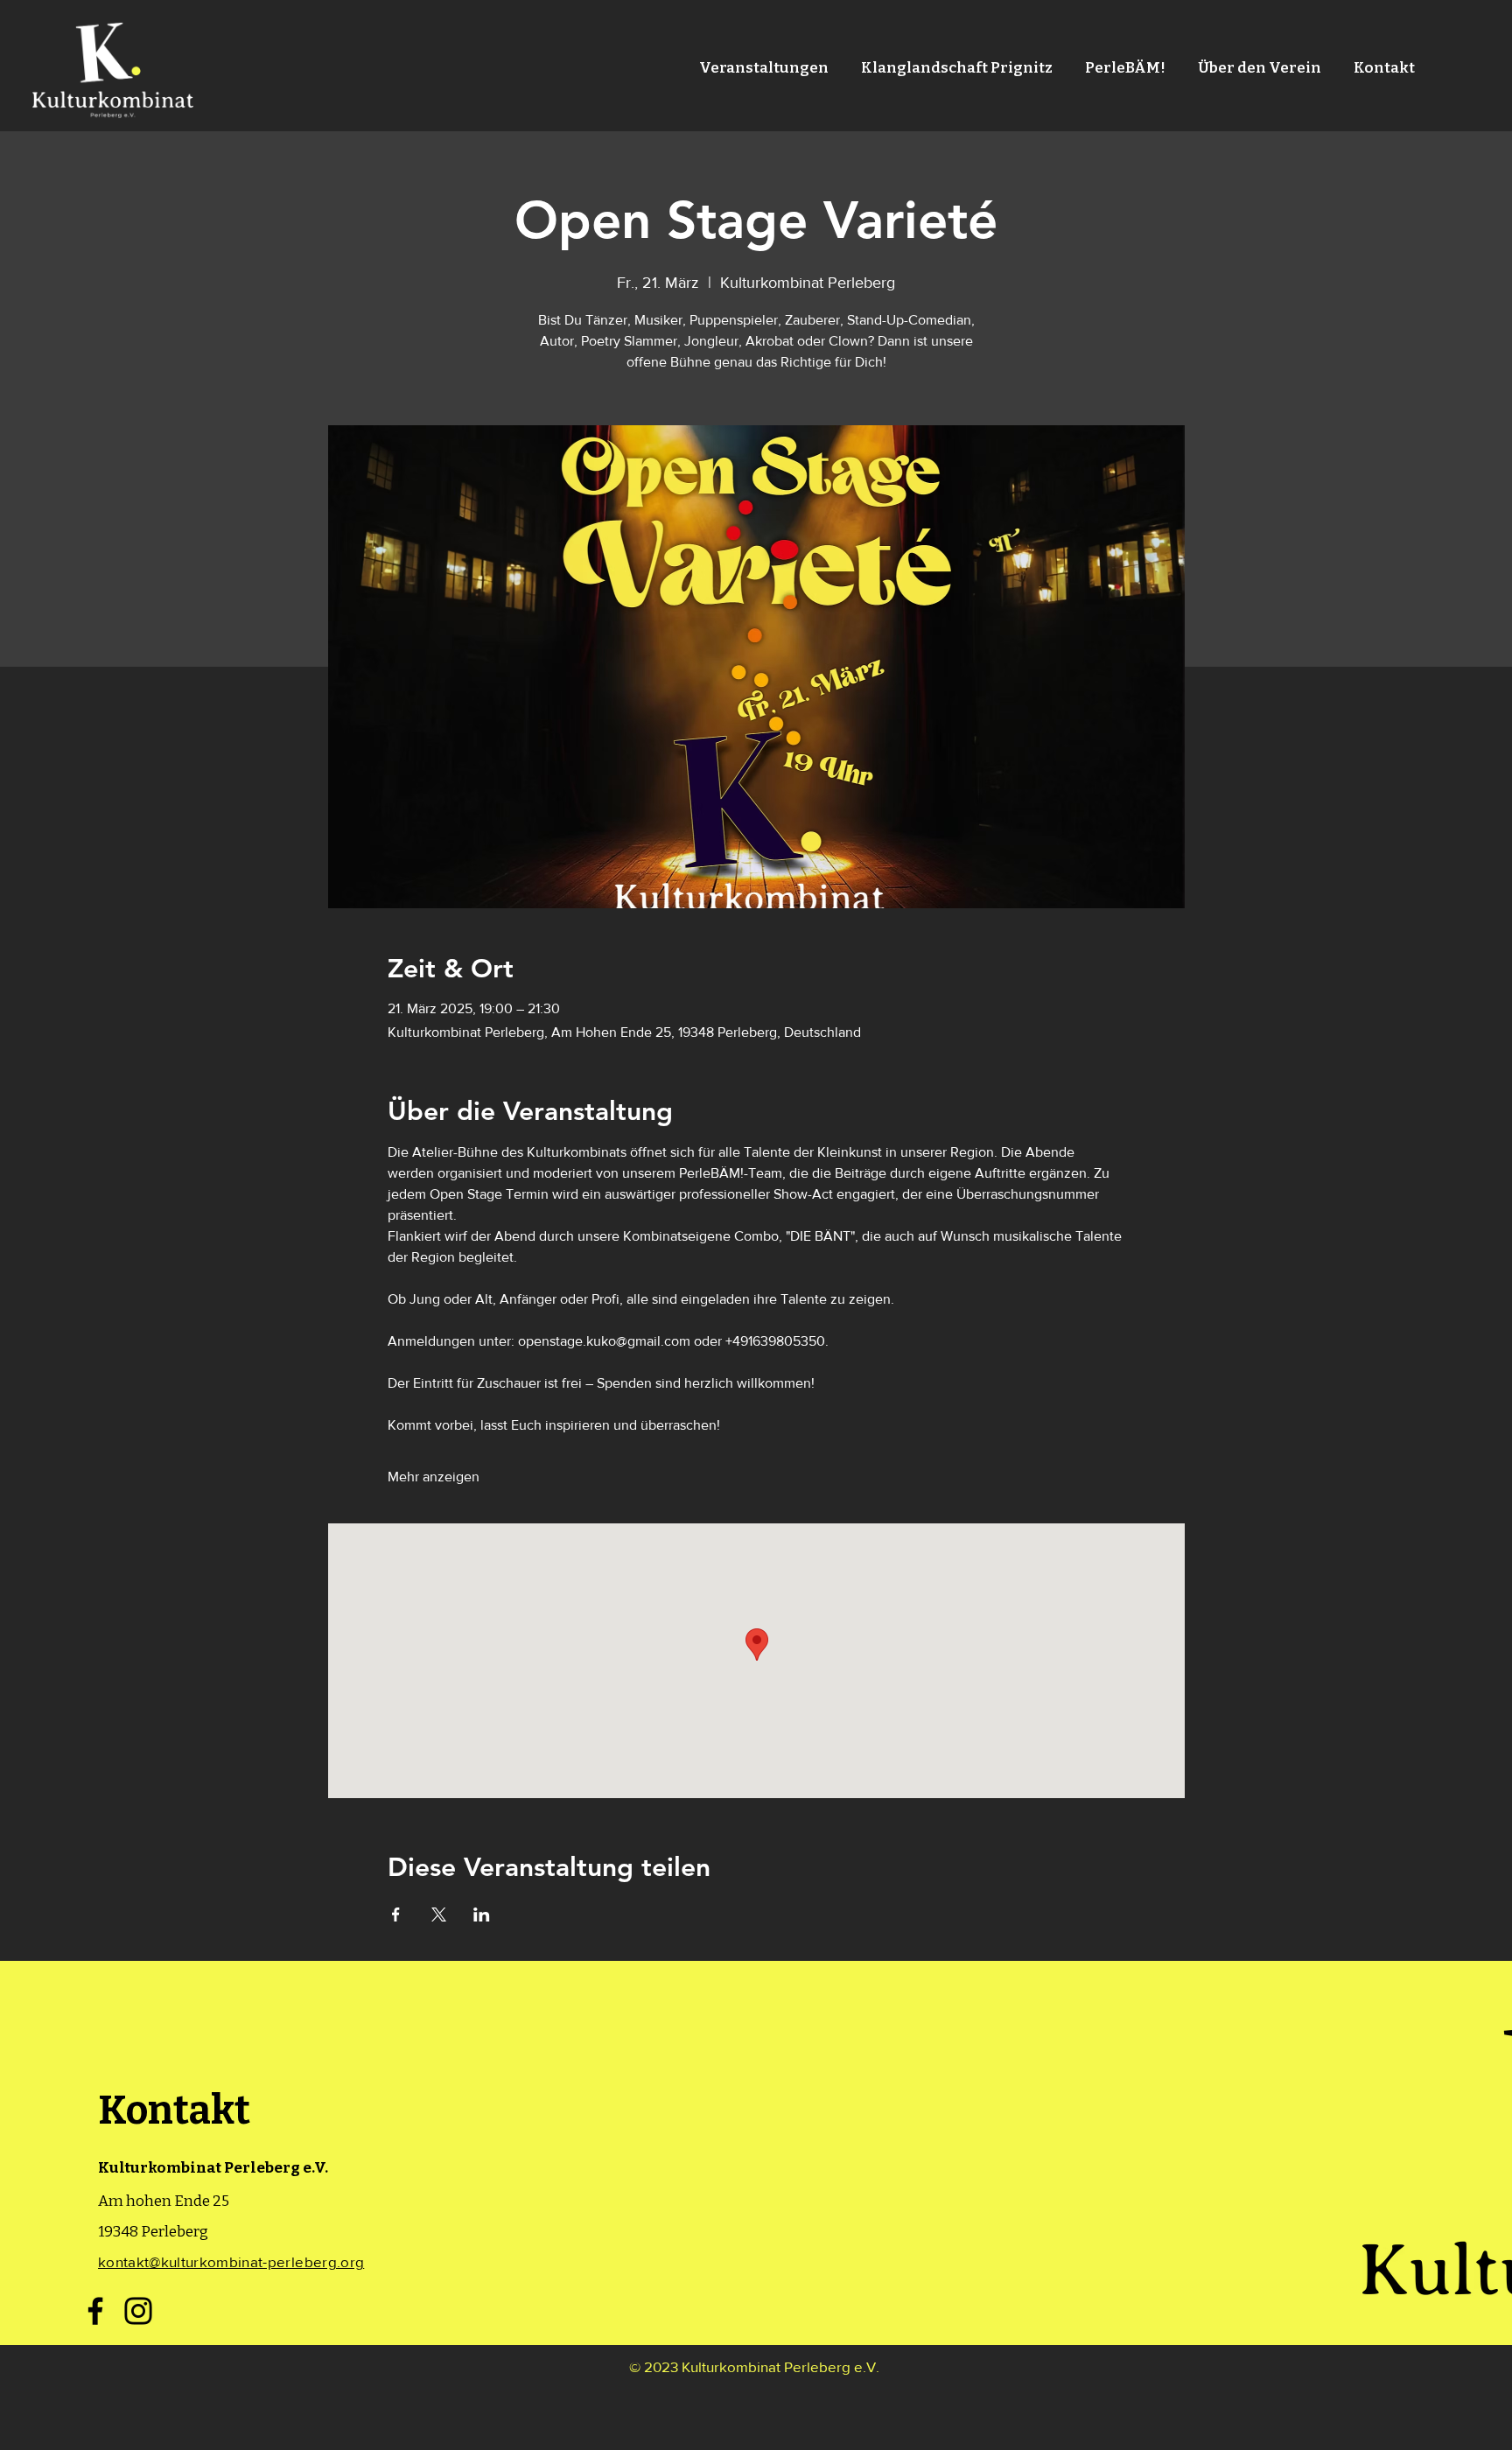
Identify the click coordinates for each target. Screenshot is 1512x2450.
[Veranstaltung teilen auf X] (439, 1914)
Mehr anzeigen (434, 1477)
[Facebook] (95, 2311)
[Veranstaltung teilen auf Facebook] (396, 1914)
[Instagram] (138, 2311)
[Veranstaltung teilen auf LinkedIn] (482, 1914)
